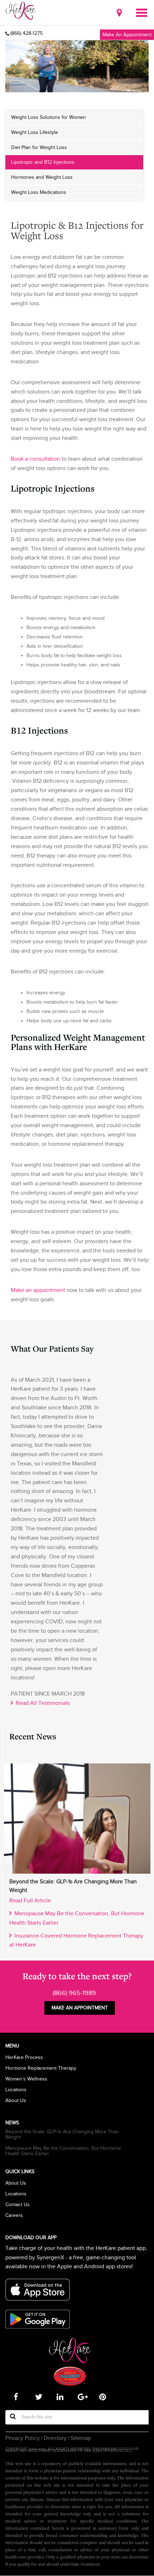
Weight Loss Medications (39, 192)
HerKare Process (24, 2057)
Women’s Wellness (26, 2079)
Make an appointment (38, 1290)
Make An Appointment (127, 34)
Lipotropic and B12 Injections (43, 162)
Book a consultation (35, 459)
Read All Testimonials (41, 1703)
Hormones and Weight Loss (42, 177)
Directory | (56, 2438)
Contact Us (18, 2205)
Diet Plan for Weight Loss (39, 147)
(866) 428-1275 (27, 33)
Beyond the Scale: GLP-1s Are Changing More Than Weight (62, 2134)
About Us (16, 2100)
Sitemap (80, 2438)
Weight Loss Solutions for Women (49, 117)
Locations (16, 2090)
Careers (14, 2215)
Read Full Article (30, 1901)
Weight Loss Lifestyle (35, 132)
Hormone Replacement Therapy (41, 2068)
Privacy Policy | (24, 2438)
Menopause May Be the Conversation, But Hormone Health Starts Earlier (63, 2151)
